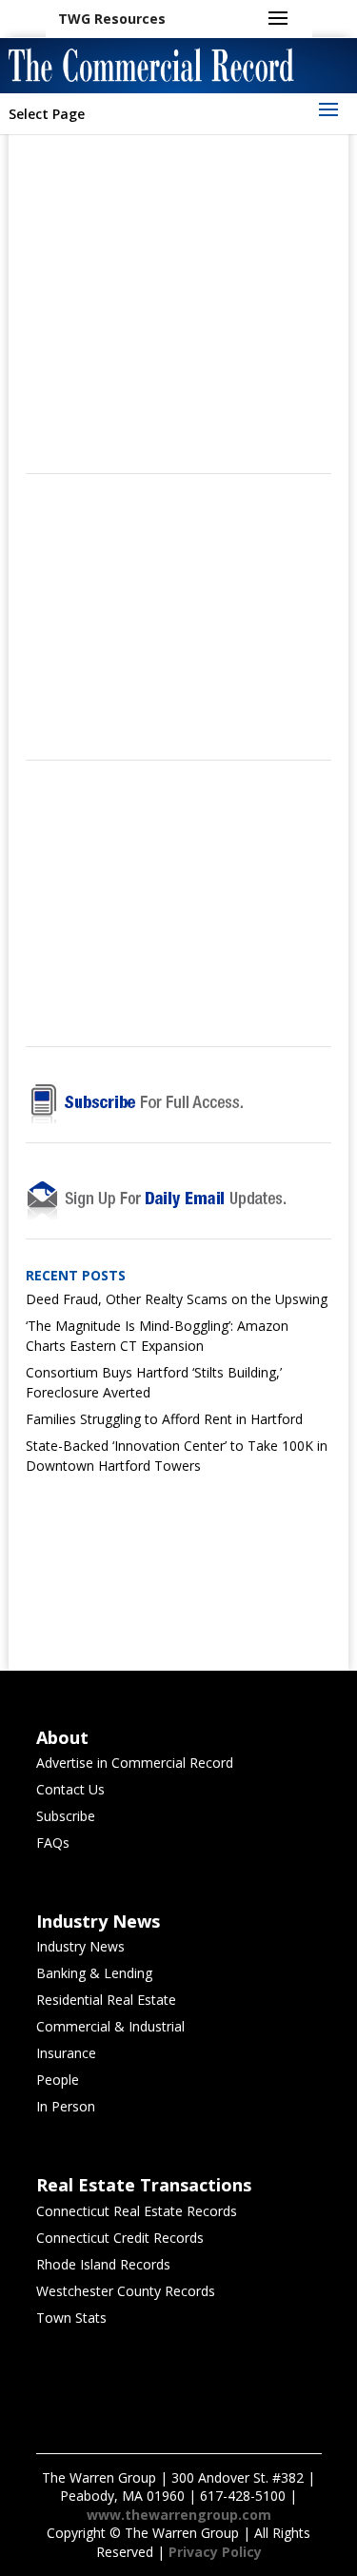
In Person (66, 2106)
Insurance (66, 2053)
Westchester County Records (126, 2291)
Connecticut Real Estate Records (137, 2211)
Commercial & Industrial (110, 2026)
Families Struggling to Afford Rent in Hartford (164, 1419)
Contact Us (70, 1789)
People (58, 2080)
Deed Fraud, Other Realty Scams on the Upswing (177, 1299)
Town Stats (71, 2318)
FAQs (53, 1843)
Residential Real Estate (106, 2000)
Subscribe (66, 1816)
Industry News (80, 1946)
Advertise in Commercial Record (135, 1763)
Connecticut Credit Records (120, 2238)
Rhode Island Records (103, 2264)
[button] (112, 19)
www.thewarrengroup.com (179, 2515)
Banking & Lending (94, 1973)
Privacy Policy (215, 2552)
